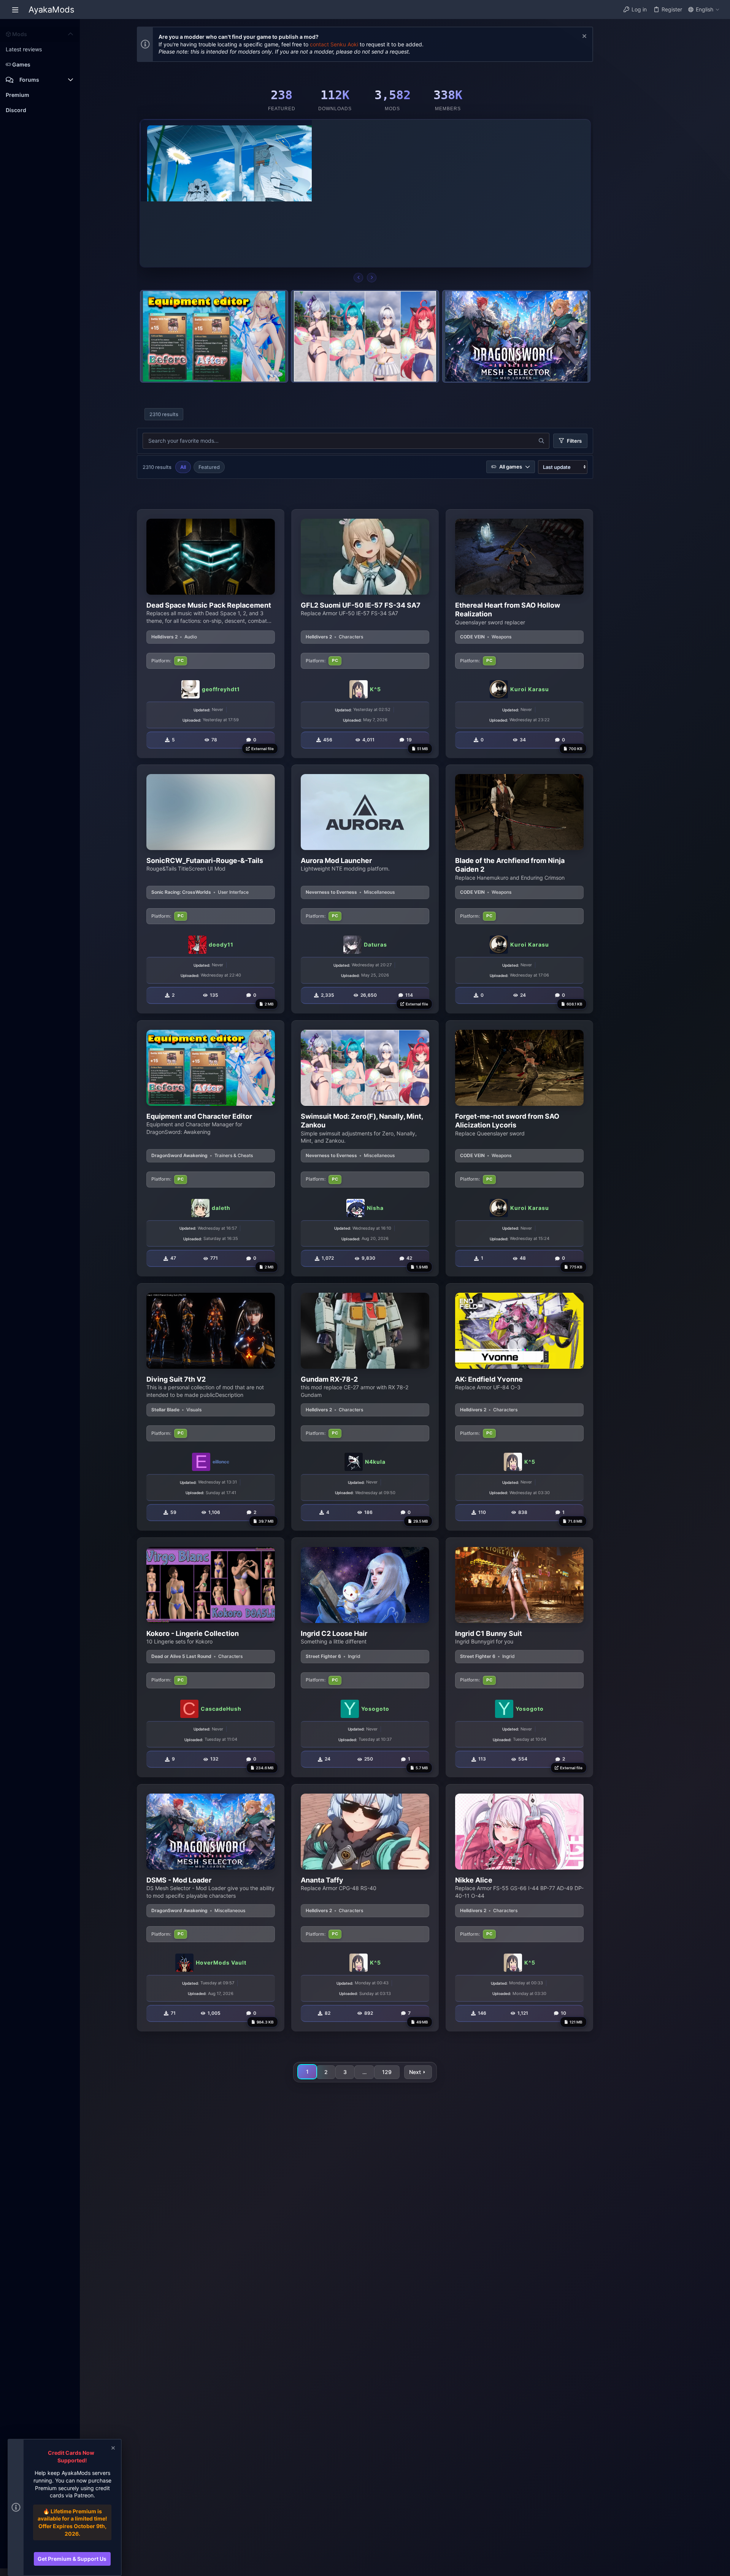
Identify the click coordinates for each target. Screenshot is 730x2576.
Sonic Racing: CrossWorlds (181, 892)
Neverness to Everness (331, 892)
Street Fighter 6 (323, 1656)
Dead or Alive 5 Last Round (181, 1656)
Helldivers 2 (164, 637)
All (183, 467)
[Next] (372, 278)
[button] (15, 9)
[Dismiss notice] (583, 37)
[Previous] (358, 278)
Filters (574, 441)
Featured (209, 467)
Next (415, 2072)
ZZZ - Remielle (354, 165)
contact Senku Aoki (334, 44)
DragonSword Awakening (179, 1155)
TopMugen (374, 196)
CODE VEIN (472, 637)
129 (387, 2072)
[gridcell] (211, 634)
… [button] (364, 2072)
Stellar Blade (165, 1410)
